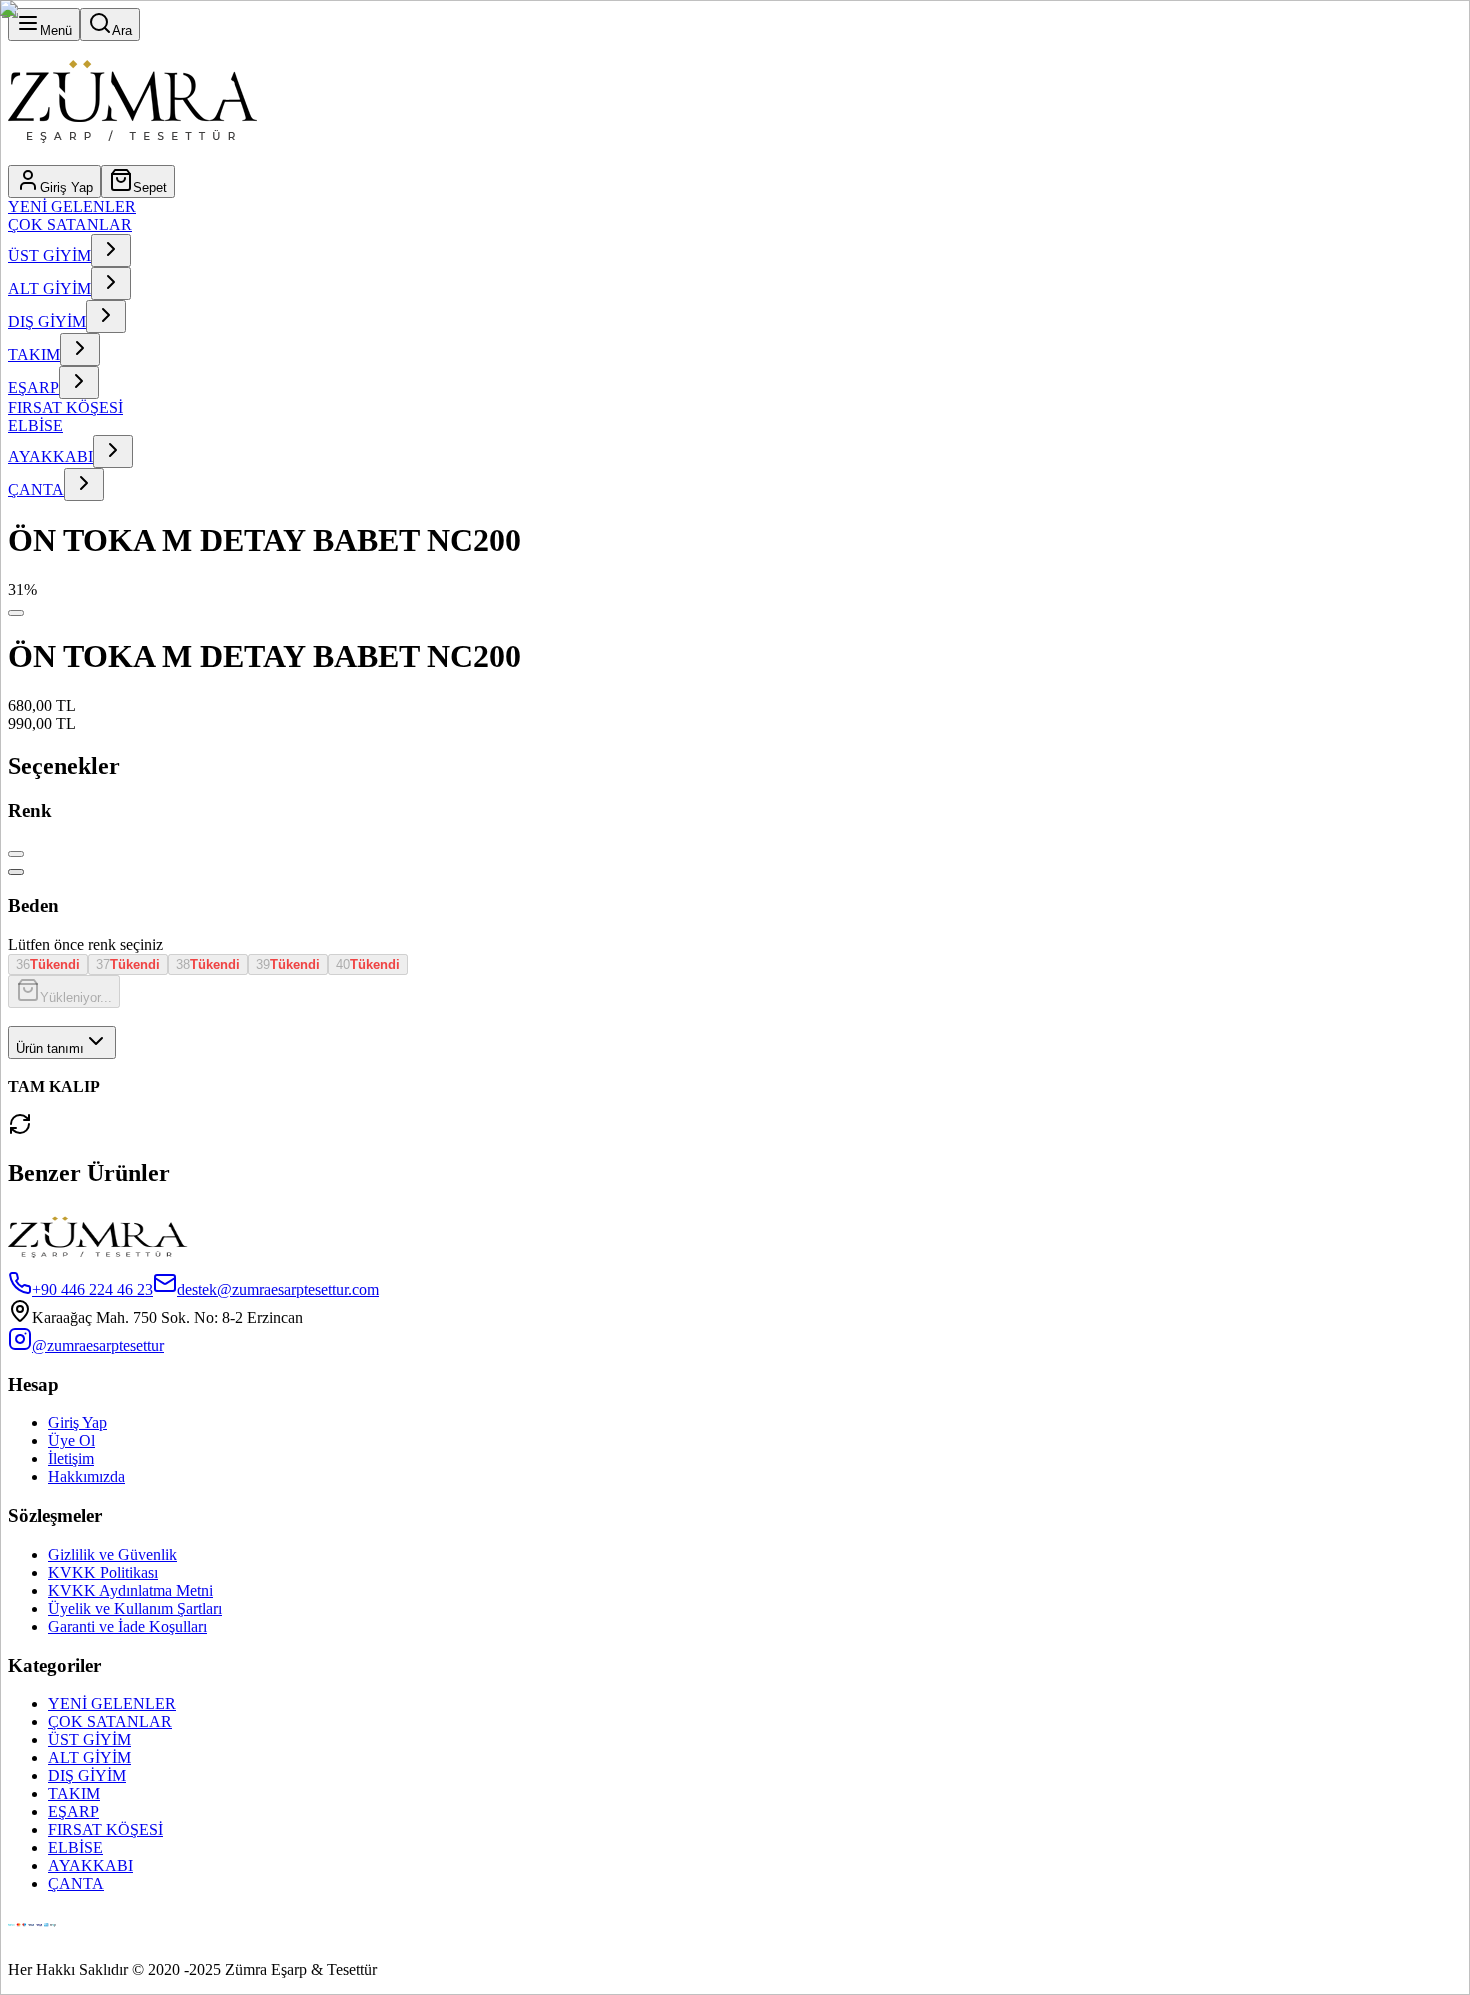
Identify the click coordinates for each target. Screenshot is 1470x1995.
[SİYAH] (16, 872)
